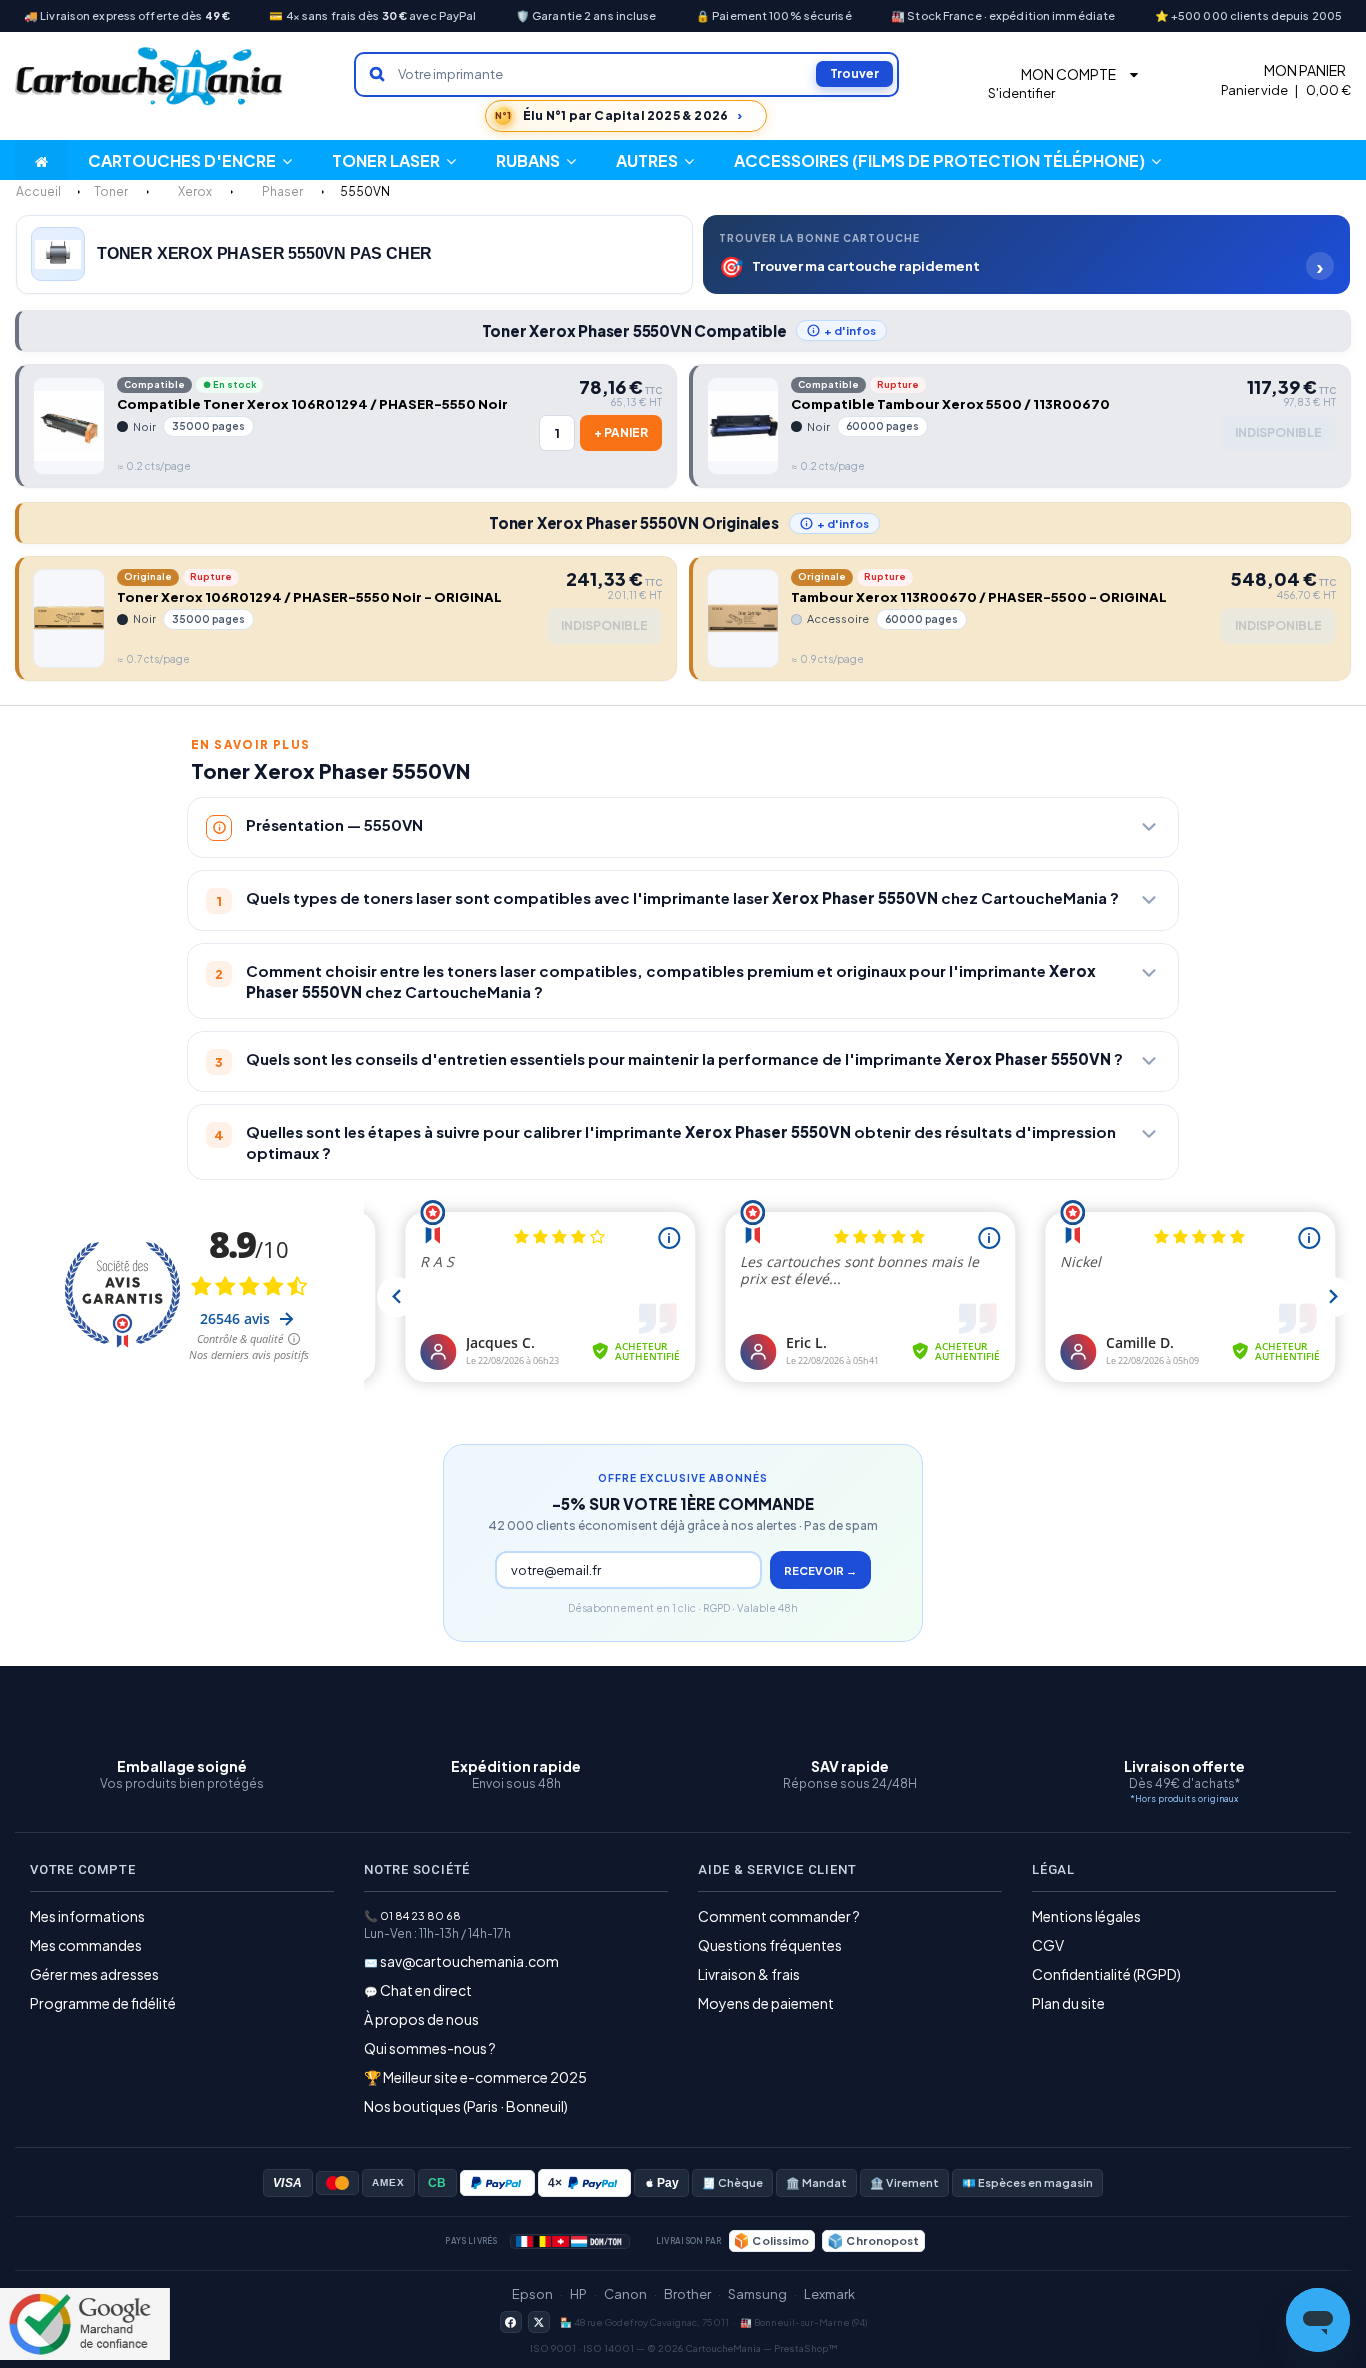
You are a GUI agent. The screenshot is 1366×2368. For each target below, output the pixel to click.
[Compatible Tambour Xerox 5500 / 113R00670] (743, 426)
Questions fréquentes (770, 1945)
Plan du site (1068, 2003)
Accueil (38, 191)
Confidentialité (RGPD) (1106, 1974)
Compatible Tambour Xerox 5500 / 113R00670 (950, 404)
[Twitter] (539, 2322)
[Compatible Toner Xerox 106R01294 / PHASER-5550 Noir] (69, 426)
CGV (1048, 1945)
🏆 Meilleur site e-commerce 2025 (475, 2077)
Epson (532, 2294)
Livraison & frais (749, 1974)
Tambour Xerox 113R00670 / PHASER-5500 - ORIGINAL (979, 597)
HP (578, 2294)
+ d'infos (850, 330)
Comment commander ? (779, 1916)
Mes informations (87, 1916)
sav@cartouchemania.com (469, 1961)
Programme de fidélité (103, 2003)
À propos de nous (421, 2019)
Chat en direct (426, 1990)
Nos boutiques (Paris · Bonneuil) (466, 2106)
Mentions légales (1086, 1916)
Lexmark (829, 2294)
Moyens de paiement (766, 2003)
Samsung (757, 2294)
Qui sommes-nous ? (430, 2048)
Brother (687, 2294)
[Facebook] (511, 2322)
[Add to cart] (621, 433)
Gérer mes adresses (94, 1974)
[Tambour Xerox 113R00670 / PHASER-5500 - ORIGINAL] (743, 618)
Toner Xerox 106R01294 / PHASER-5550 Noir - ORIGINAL (309, 597)
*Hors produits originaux (1184, 1798)
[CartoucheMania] (150, 76)
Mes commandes (86, 1945)
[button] (655, 160)
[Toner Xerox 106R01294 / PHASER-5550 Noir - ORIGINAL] (69, 618)
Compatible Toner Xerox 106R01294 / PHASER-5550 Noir (312, 404)
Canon (625, 2294)
